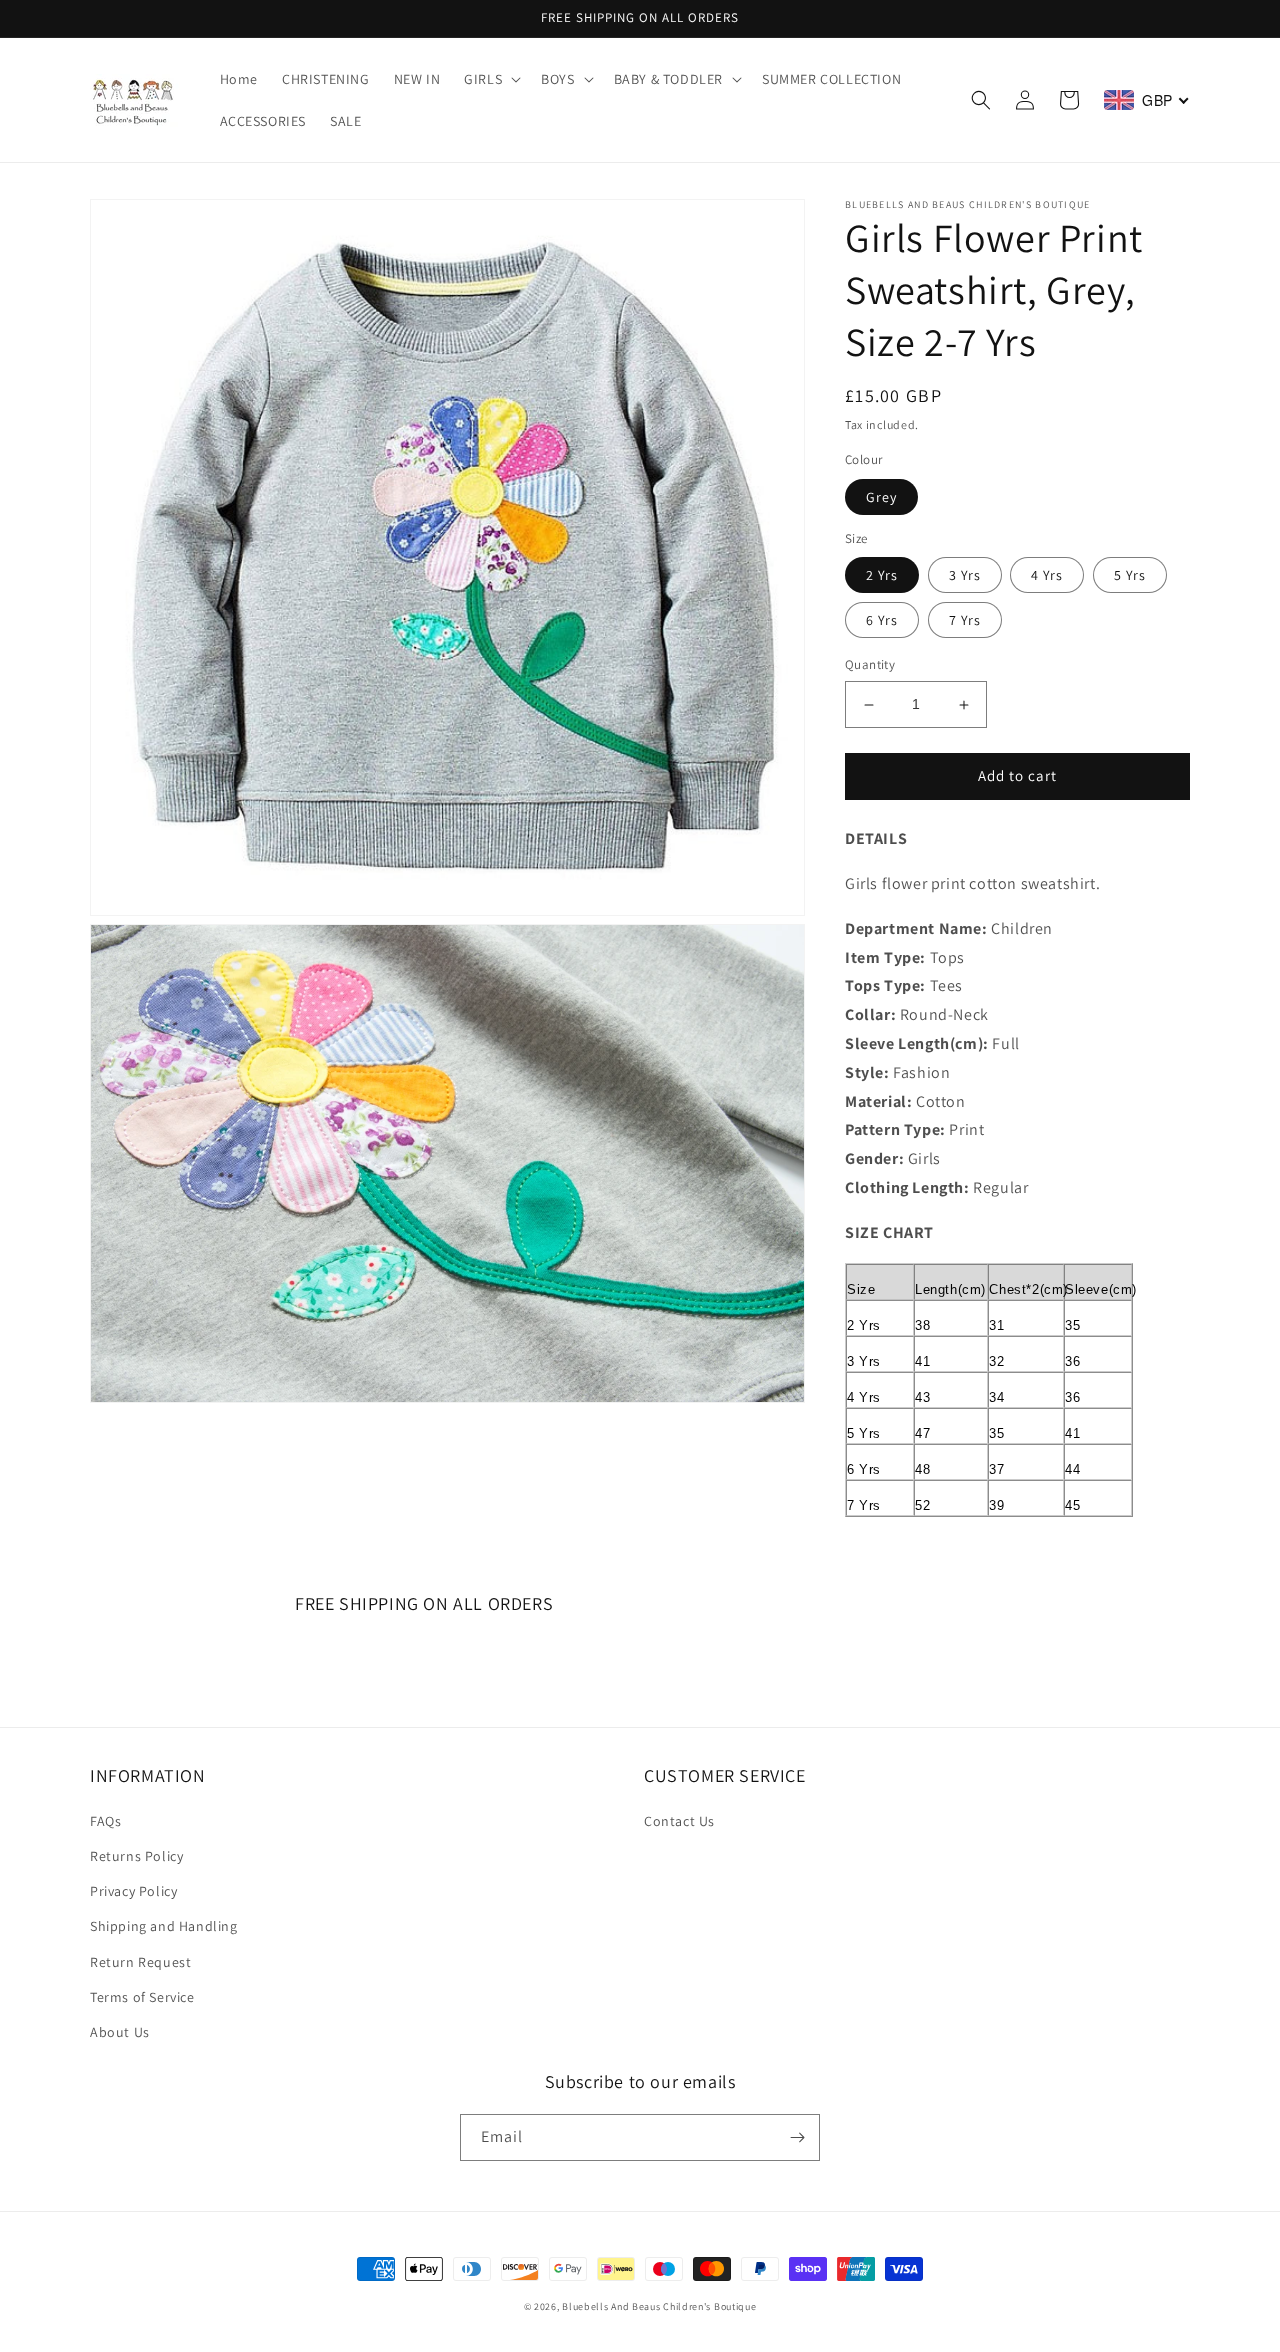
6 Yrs (882, 621)
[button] (490, 79)
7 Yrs (965, 621)
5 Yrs (1130, 576)
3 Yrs (965, 576)
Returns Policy (136, 1856)
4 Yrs (1047, 576)
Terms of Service (142, 1997)
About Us (120, 2032)
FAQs (105, 1821)
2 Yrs (882, 576)
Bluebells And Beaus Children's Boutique (659, 2306)
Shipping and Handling (164, 1926)
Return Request (140, 1962)
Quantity (870, 665)
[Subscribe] (797, 2137)
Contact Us (679, 1821)
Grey (881, 497)
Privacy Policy (133, 1891)
